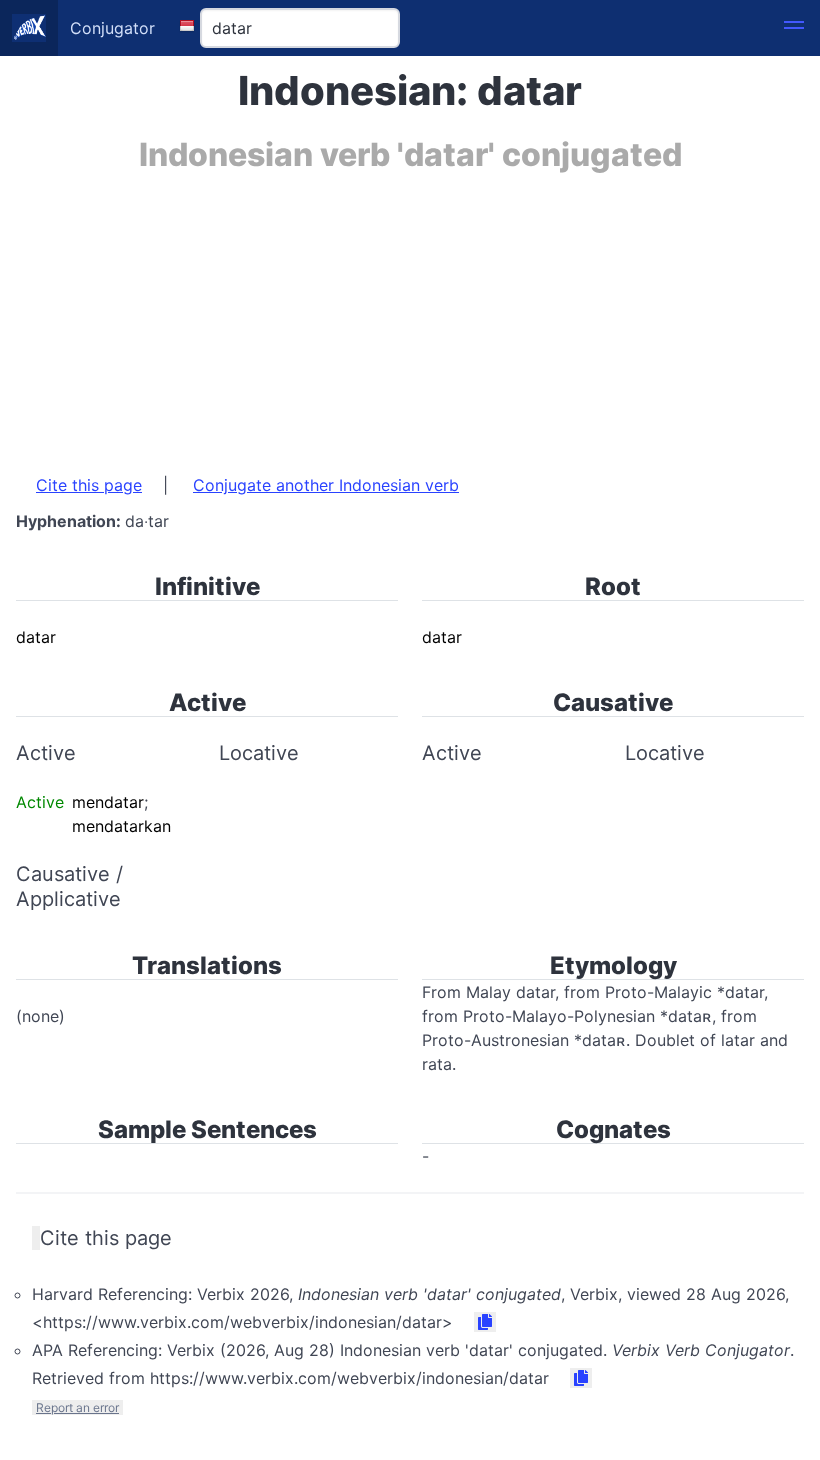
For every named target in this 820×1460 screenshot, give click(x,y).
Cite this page (89, 485)
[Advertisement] (410, 313)
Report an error (77, 1407)
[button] (794, 28)
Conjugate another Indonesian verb (326, 485)
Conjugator (112, 28)
